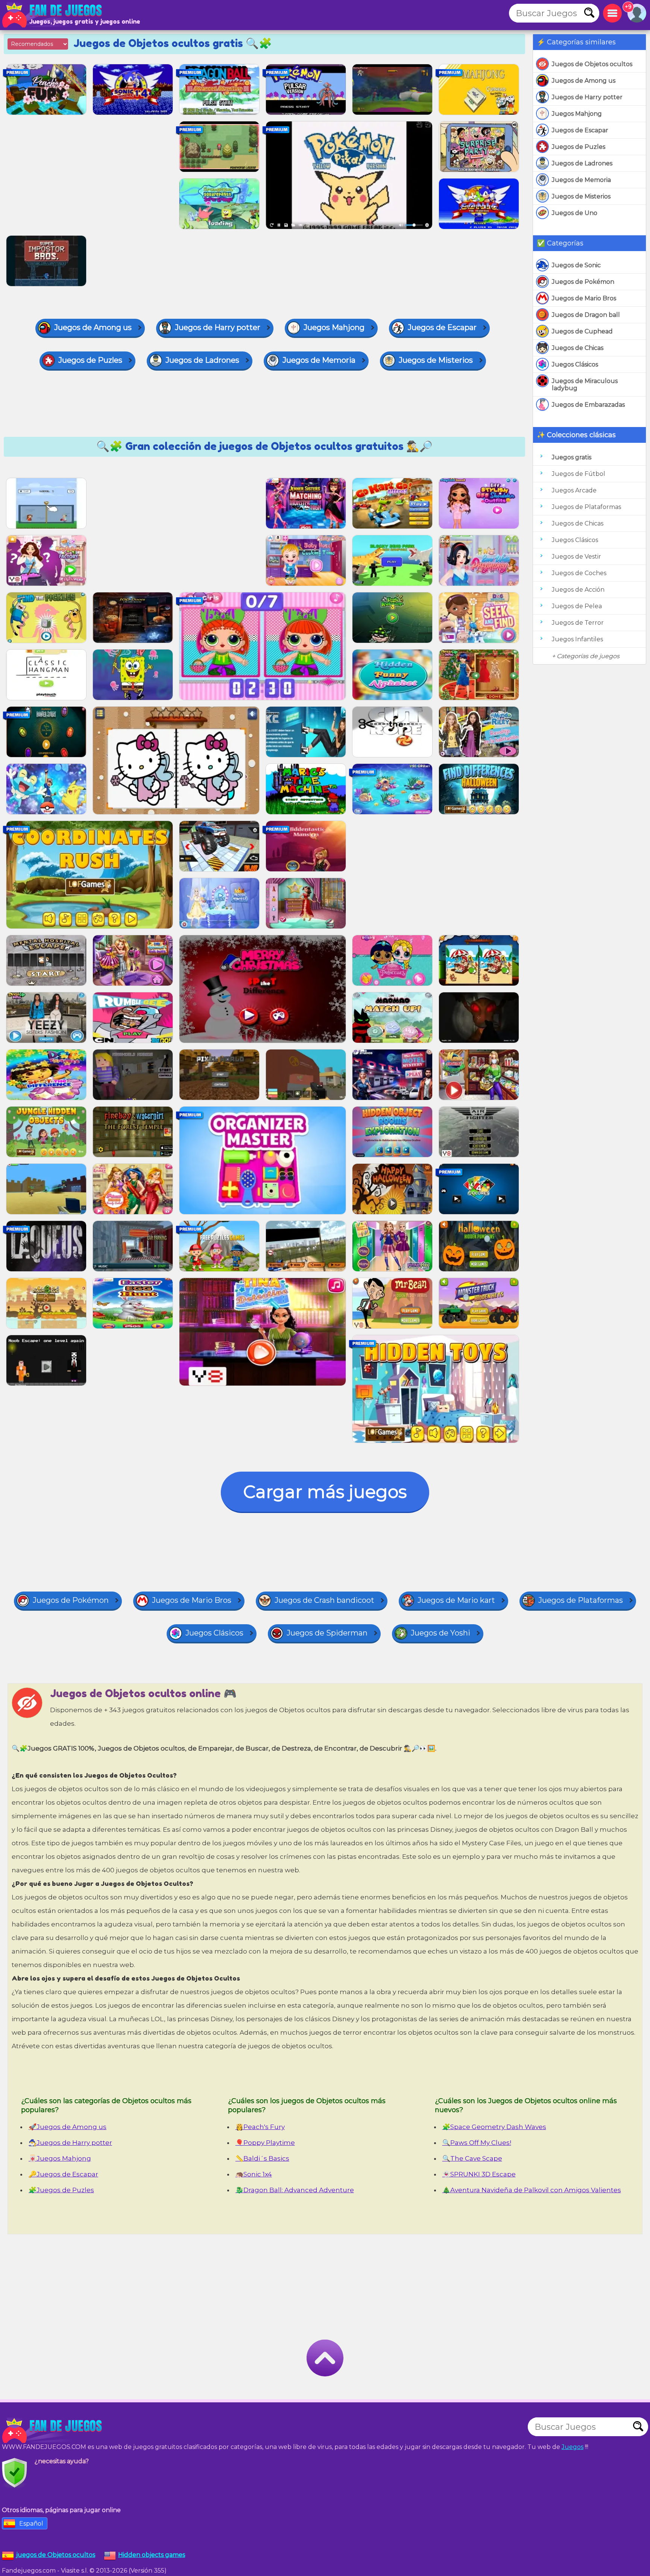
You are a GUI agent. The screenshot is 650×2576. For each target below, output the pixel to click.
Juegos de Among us (584, 81)
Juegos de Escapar (580, 130)
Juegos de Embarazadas (588, 405)
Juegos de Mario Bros (584, 298)
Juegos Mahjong (577, 114)
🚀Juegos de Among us (68, 2127)
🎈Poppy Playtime (265, 2143)
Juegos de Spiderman (327, 1633)
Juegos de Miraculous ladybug (585, 385)
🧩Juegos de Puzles (61, 2190)
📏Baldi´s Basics (262, 2158)
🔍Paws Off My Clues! (477, 2143)
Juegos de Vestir (576, 557)
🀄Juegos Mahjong (60, 2158)
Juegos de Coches (579, 573)
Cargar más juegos (325, 1492)
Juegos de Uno (575, 213)
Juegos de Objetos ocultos (592, 64)
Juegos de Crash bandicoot (324, 1600)
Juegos (573, 2447)
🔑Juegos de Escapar (63, 2174)
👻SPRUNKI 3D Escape (479, 2174)
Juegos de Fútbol (579, 474)
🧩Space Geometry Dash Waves (494, 2127)
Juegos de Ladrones (582, 163)
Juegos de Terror (578, 623)
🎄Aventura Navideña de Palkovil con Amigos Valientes (532, 2190)
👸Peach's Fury (260, 2127)
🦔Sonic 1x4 (254, 2174)
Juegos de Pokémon (583, 282)
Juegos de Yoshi (440, 1633)
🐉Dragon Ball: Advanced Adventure (295, 2190)
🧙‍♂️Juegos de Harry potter (70, 2143)
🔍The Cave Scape (472, 2158)
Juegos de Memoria (581, 180)
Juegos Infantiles (577, 639)
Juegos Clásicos (575, 364)
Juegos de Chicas (578, 348)
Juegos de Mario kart (456, 1600)
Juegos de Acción (578, 590)
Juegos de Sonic (576, 265)
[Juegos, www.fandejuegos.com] (53, 15)
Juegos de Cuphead (582, 331)
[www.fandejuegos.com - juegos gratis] (53, 2431)
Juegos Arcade (574, 490)
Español (31, 2524)
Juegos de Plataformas (586, 507)
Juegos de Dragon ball (586, 315)
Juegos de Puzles (579, 147)
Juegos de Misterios (581, 196)
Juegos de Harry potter (587, 97)
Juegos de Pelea (577, 606)
